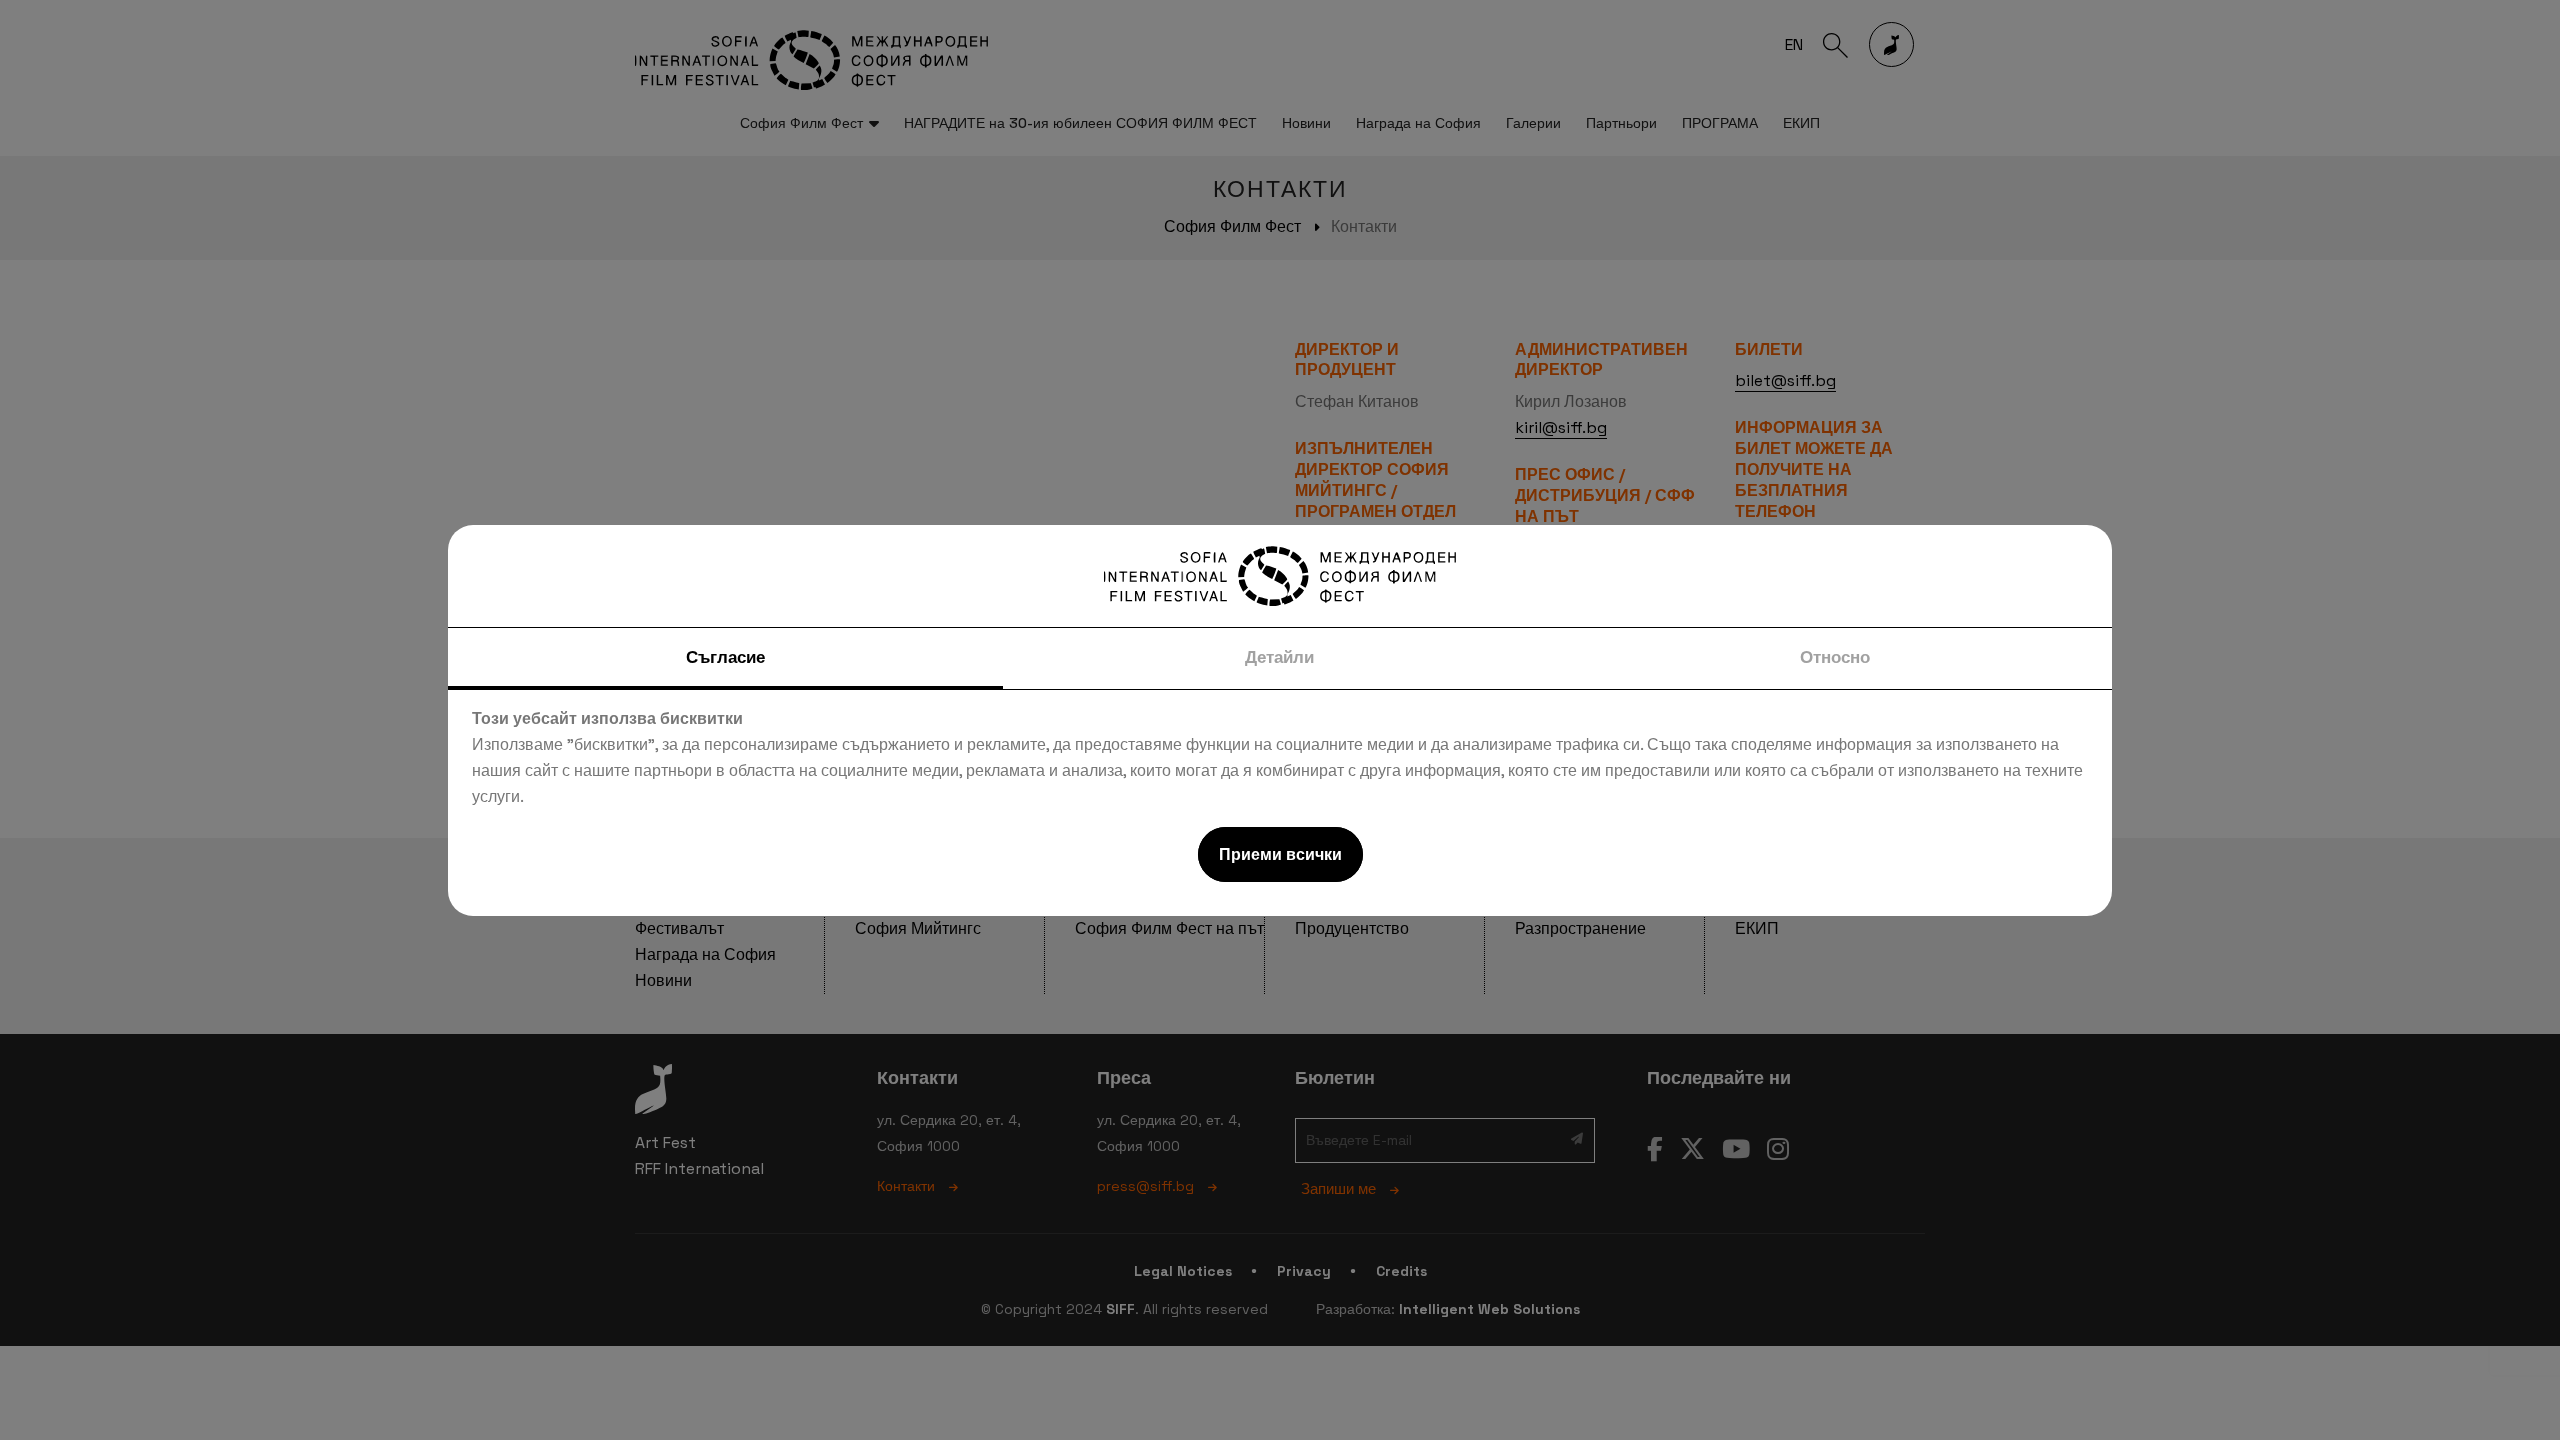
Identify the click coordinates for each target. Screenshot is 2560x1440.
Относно (1835, 657)
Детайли (1279, 657)
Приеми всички (1280, 854)
